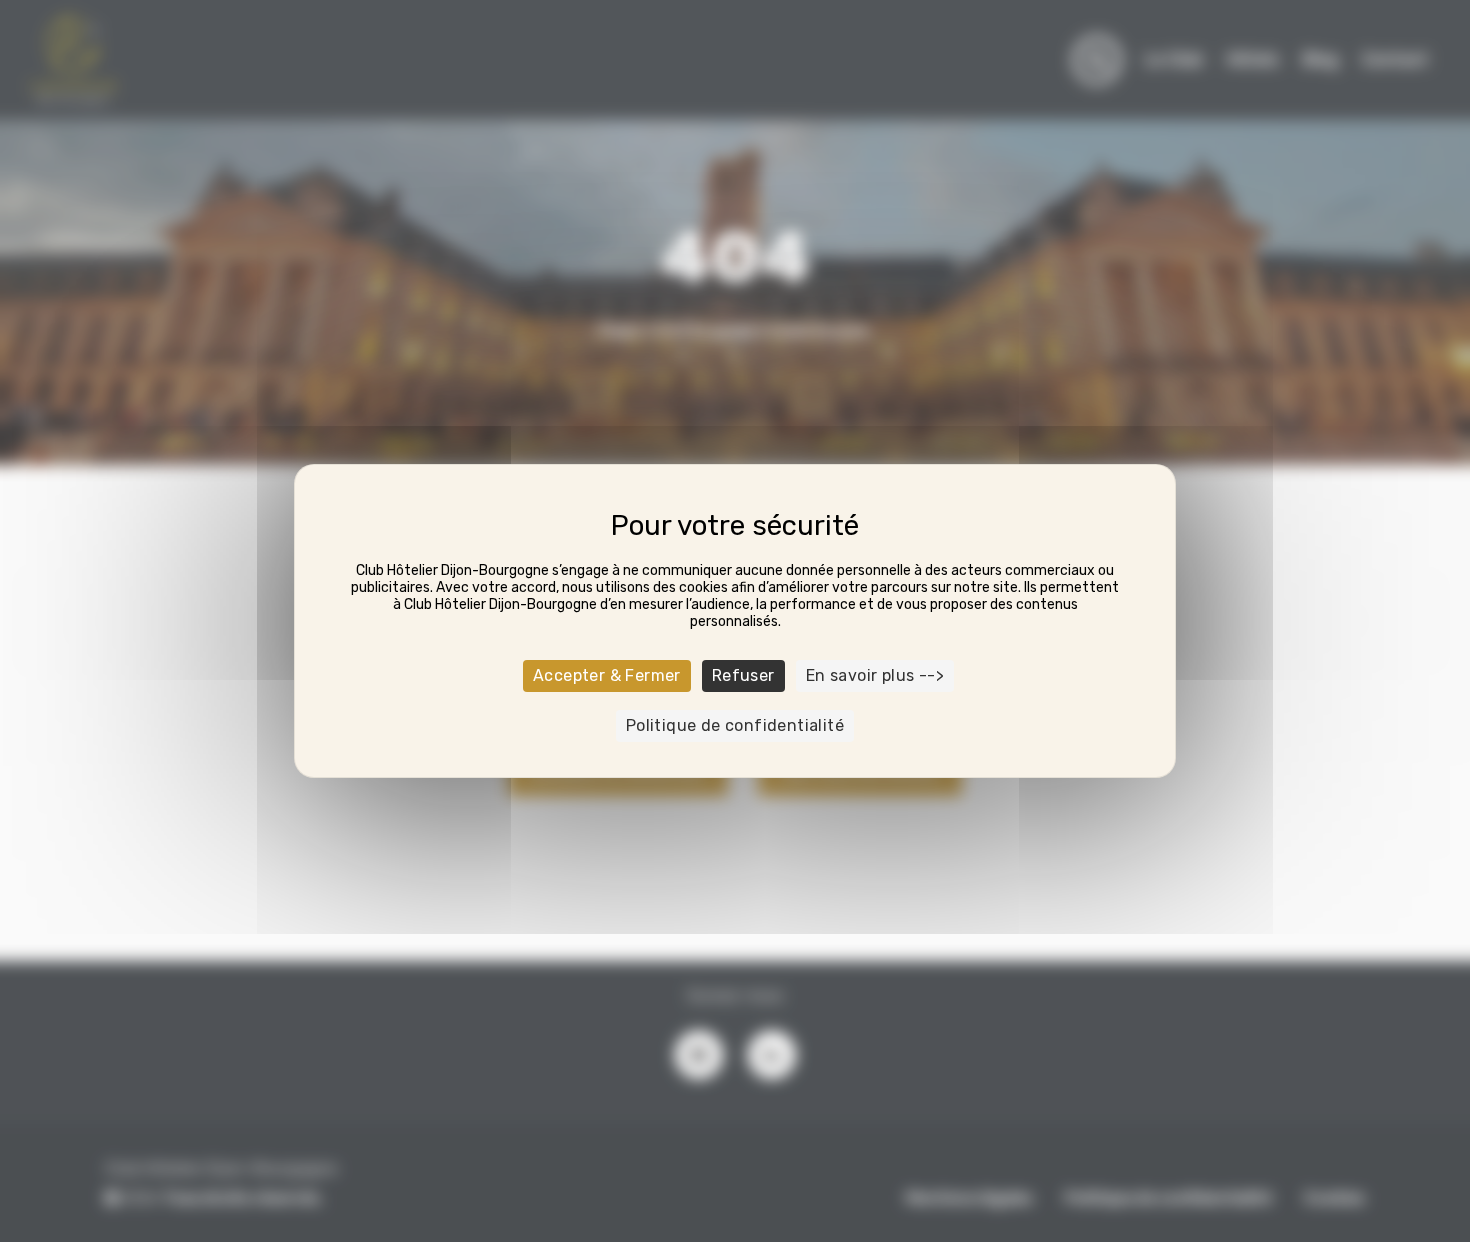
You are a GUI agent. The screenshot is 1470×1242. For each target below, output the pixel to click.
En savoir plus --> (875, 675)
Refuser (743, 675)
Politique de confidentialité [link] (735, 725)
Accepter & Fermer (607, 675)
